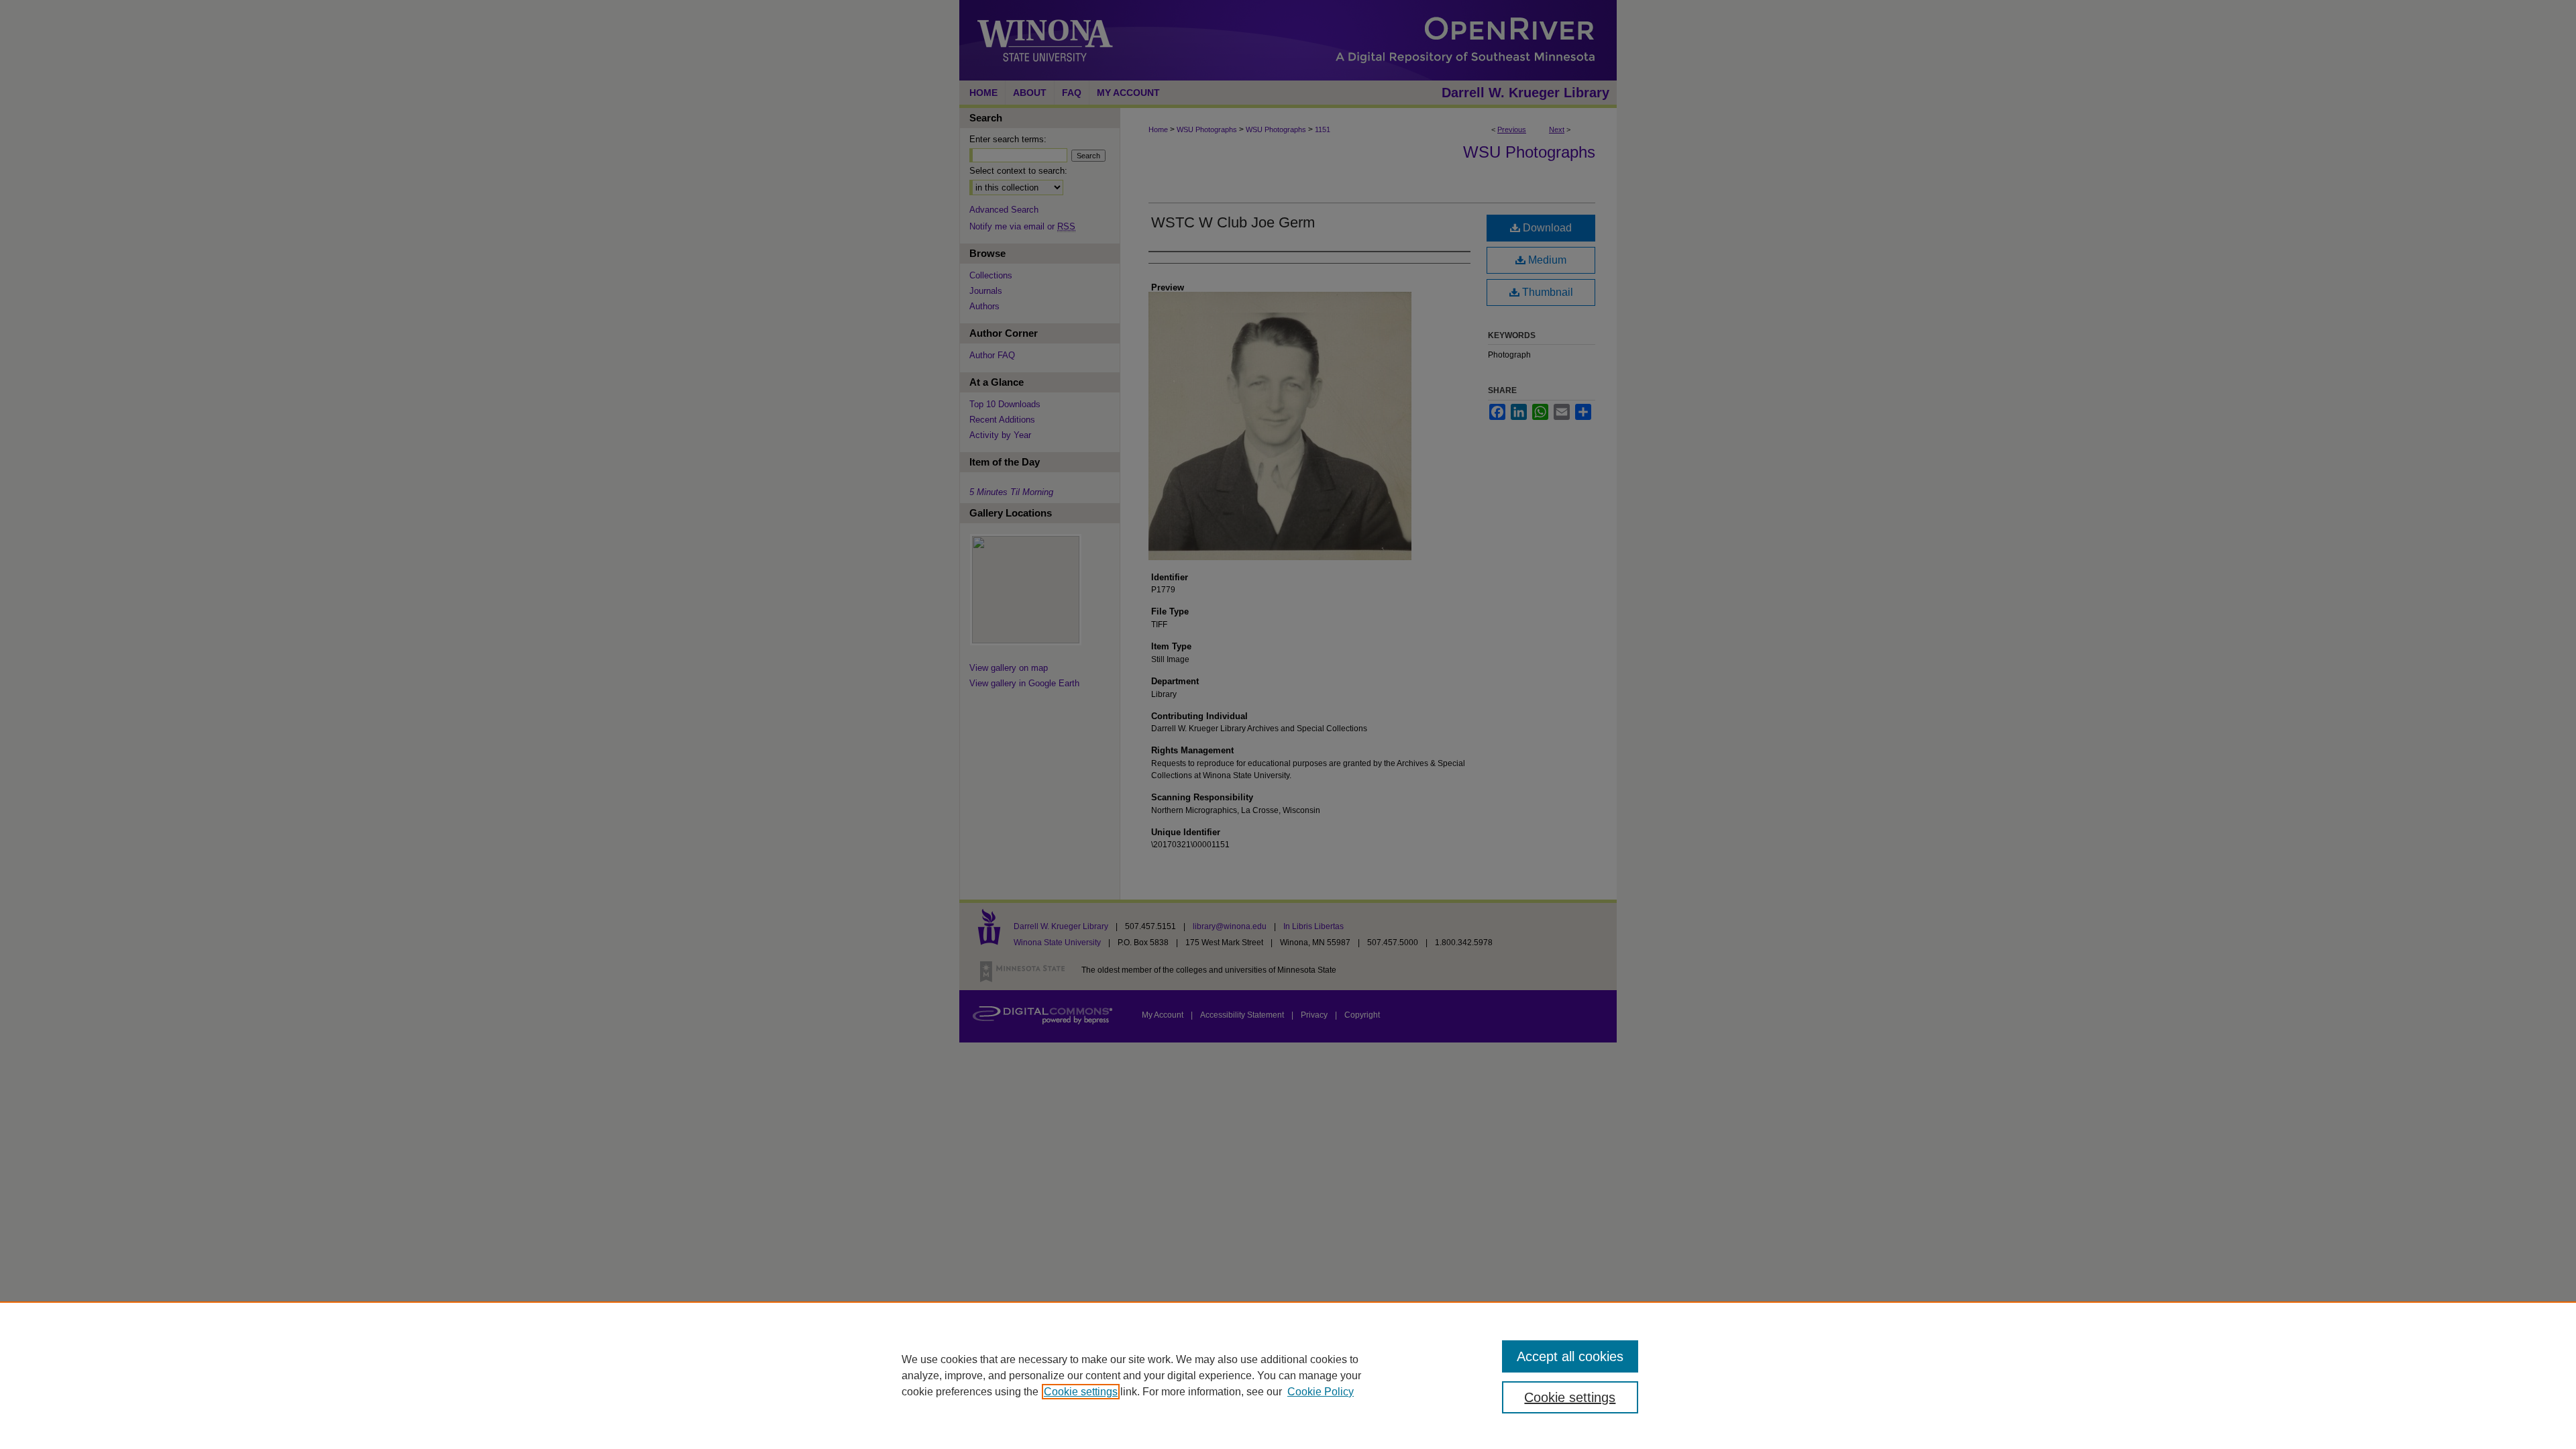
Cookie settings (1081, 1392)
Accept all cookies (1570, 1356)
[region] (1288, 1375)
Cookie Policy (1321, 1392)
